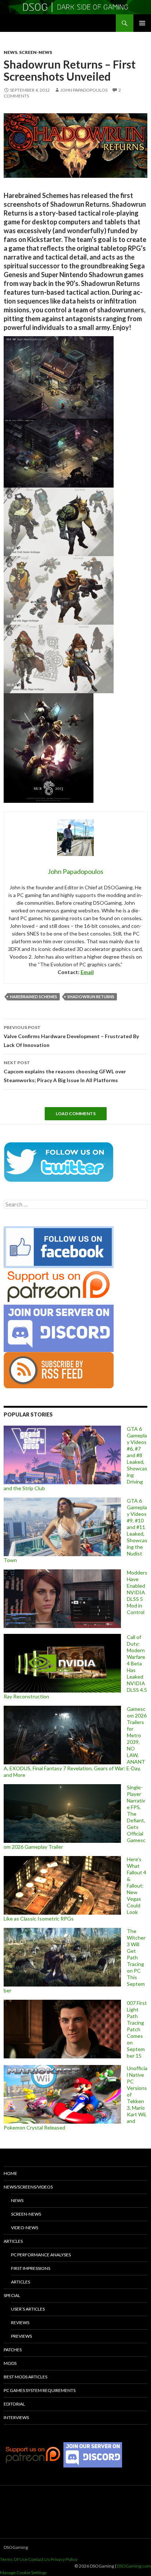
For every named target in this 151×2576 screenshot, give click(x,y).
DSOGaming (16, 2547)
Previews (21, 2336)
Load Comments (76, 1114)
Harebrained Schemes (34, 997)
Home (10, 2173)
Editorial (14, 2404)
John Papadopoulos (84, 90)
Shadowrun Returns (91, 997)
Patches (13, 2350)
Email (87, 972)
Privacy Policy (64, 2559)
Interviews (16, 2417)
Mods (10, 2363)
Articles (13, 2241)
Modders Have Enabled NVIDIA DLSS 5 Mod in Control (137, 1592)
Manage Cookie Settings (23, 2573)
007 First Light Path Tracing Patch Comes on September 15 (137, 2029)
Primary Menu (142, 23)
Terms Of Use (14, 2559)
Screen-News (36, 52)
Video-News (25, 2228)
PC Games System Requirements (40, 2390)
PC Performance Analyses (41, 2255)
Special (12, 2295)
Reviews (20, 2323)
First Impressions (31, 2268)
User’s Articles (28, 2309)
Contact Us (39, 2559)
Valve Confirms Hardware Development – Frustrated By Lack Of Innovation (71, 1036)
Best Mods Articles (25, 2377)
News (10, 52)
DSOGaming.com (134, 2566)
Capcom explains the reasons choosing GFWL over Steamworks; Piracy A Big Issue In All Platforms (65, 1072)
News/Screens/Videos (28, 2187)
